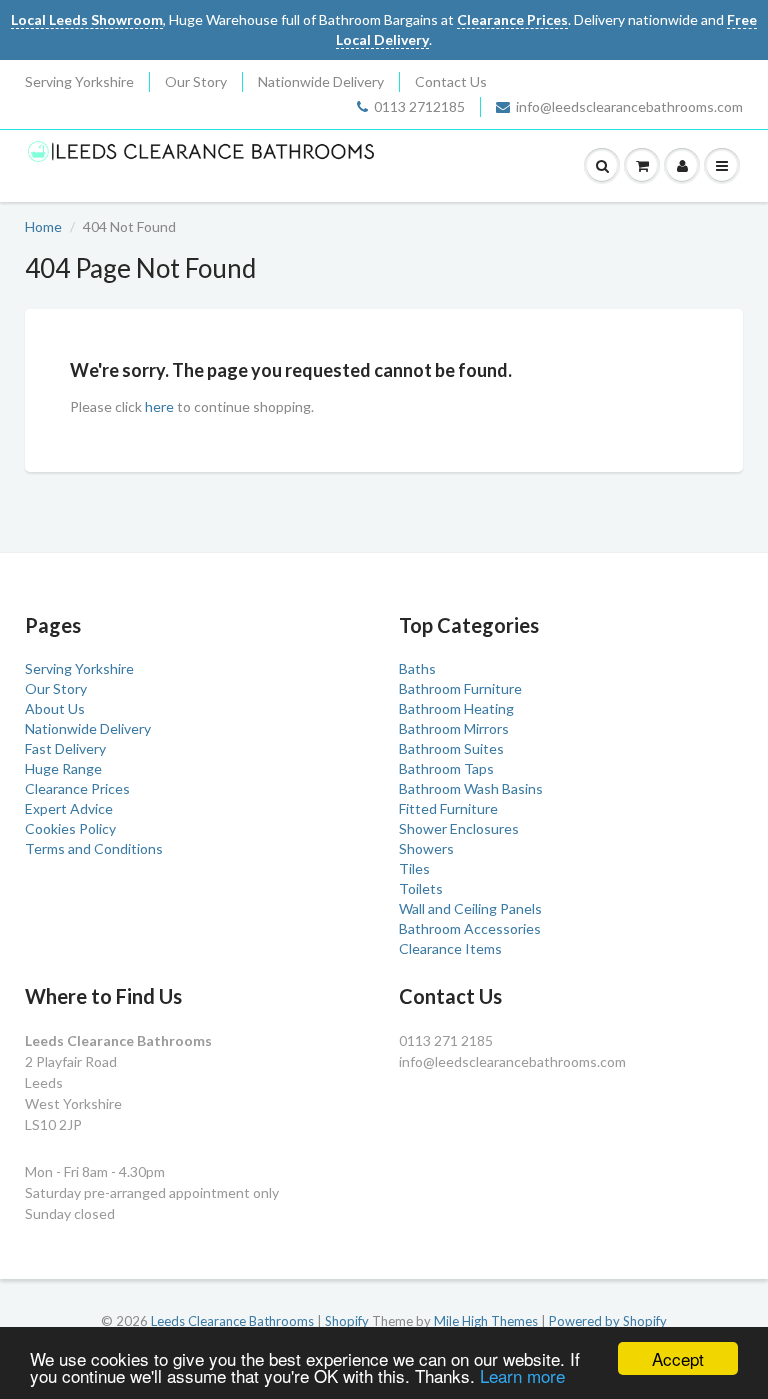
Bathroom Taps (446, 768)
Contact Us (451, 81)
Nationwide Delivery (321, 81)
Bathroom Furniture (460, 688)
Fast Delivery (65, 748)
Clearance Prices (77, 788)
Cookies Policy (70, 828)
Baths (417, 668)
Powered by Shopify (608, 1321)
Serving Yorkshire (79, 81)
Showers (426, 848)
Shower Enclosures (459, 828)
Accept (678, 1358)
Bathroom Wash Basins (471, 788)
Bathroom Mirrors (454, 728)
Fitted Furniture (448, 808)
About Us (55, 708)
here (159, 406)
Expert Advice (69, 808)
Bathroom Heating (456, 708)
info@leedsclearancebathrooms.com (629, 106)
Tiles (414, 868)
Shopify (347, 1321)
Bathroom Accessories (470, 928)
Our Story (196, 81)
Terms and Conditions (94, 848)
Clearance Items (450, 948)
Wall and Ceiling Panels (470, 908)
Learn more (522, 1375)
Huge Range (63, 768)
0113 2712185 (419, 106)
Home (43, 226)
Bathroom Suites (451, 748)
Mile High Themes (486, 1321)
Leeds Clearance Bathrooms (232, 1321)
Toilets (421, 888)
